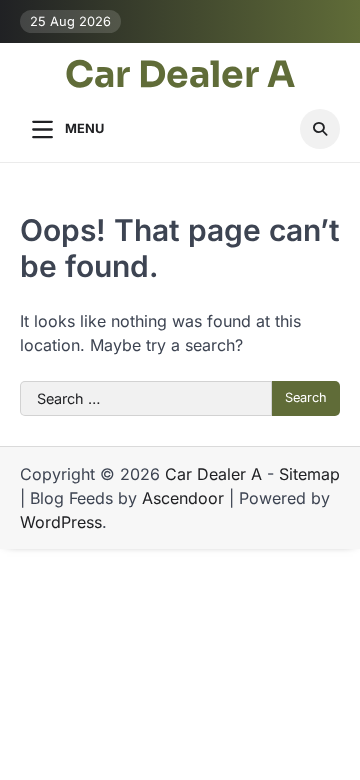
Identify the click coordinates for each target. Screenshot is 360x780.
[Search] (320, 129)
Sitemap (309, 474)
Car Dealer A (180, 74)
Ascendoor (183, 498)
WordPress (61, 522)
